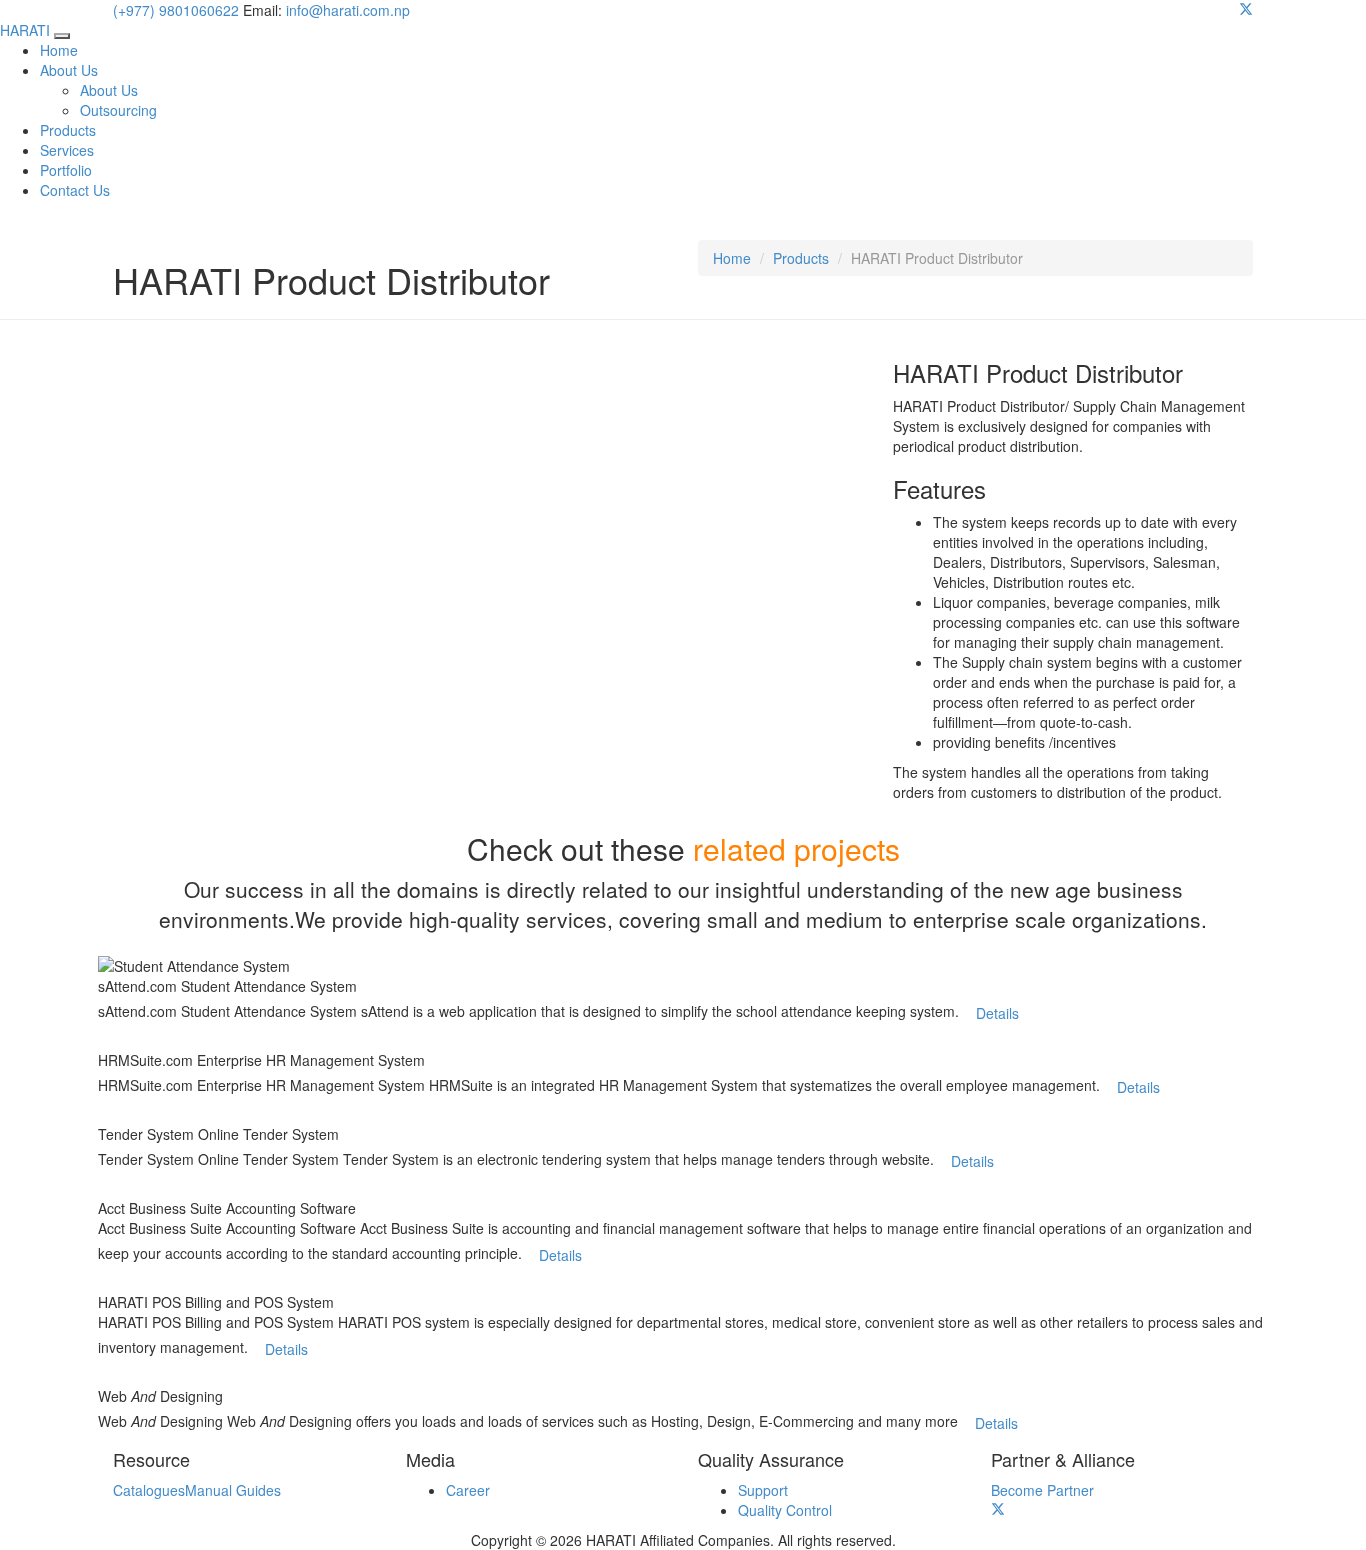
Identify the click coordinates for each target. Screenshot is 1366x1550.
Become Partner (1042, 1490)
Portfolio (66, 170)
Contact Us (75, 190)
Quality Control (785, 1510)
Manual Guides (233, 1490)
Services (67, 150)
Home (59, 50)
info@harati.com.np (348, 10)
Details (997, 1013)
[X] (1246, 10)
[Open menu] (62, 36)
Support (763, 1490)
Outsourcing (118, 110)
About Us (69, 70)
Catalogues (149, 1490)
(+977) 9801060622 (176, 10)
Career (468, 1490)
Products (68, 130)
